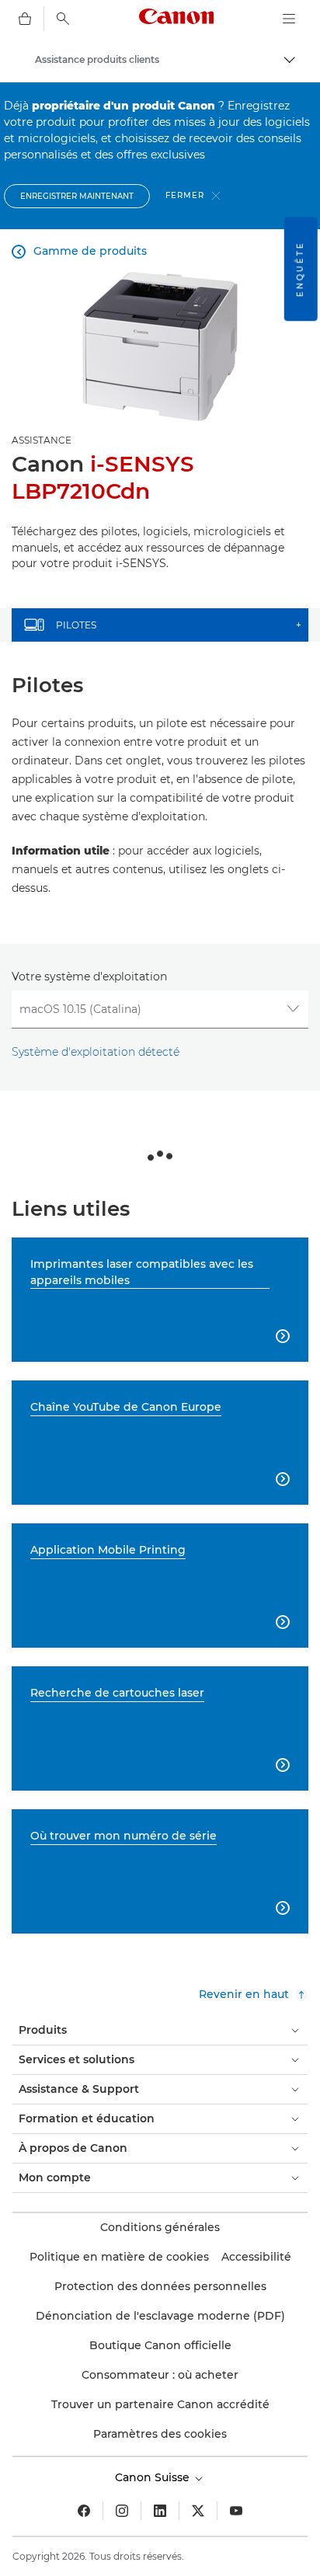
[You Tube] (236, 2511)
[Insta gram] (122, 2511)
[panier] (25, 19)
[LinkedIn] (160, 2511)
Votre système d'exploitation (89, 976)
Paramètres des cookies (160, 2434)
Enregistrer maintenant (77, 196)
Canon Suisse (154, 2477)
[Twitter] (198, 2511)
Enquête (300, 269)
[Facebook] (84, 2511)
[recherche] (63, 19)
